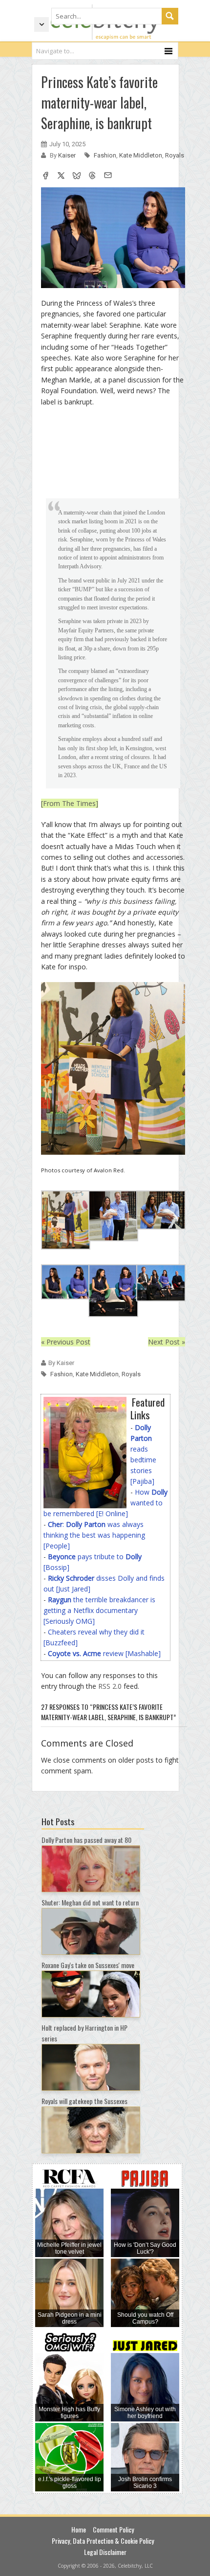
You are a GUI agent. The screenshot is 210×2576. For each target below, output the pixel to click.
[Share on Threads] (92, 177)
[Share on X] (61, 177)
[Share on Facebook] (45, 177)
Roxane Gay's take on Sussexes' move (88, 1965)
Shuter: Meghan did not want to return (90, 1902)
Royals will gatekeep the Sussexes (84, 2101)
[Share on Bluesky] (77, 177)
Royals (175, 155)
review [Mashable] (104, 1653)
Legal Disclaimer (105, 2552)
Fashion (105, 155)
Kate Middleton (141, 155)
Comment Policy (113, 2529)
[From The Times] (70, 803)
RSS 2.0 (110, 1686)
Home (79, 2529)
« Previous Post (66, 1342)
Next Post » (167, 1342)
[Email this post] (108, 177)
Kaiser (68, 155)
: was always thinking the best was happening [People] (94, 1535)
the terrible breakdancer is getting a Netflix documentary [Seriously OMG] (99, 1610)
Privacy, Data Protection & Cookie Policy (103, 2541)
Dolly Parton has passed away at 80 (86, 1840)
